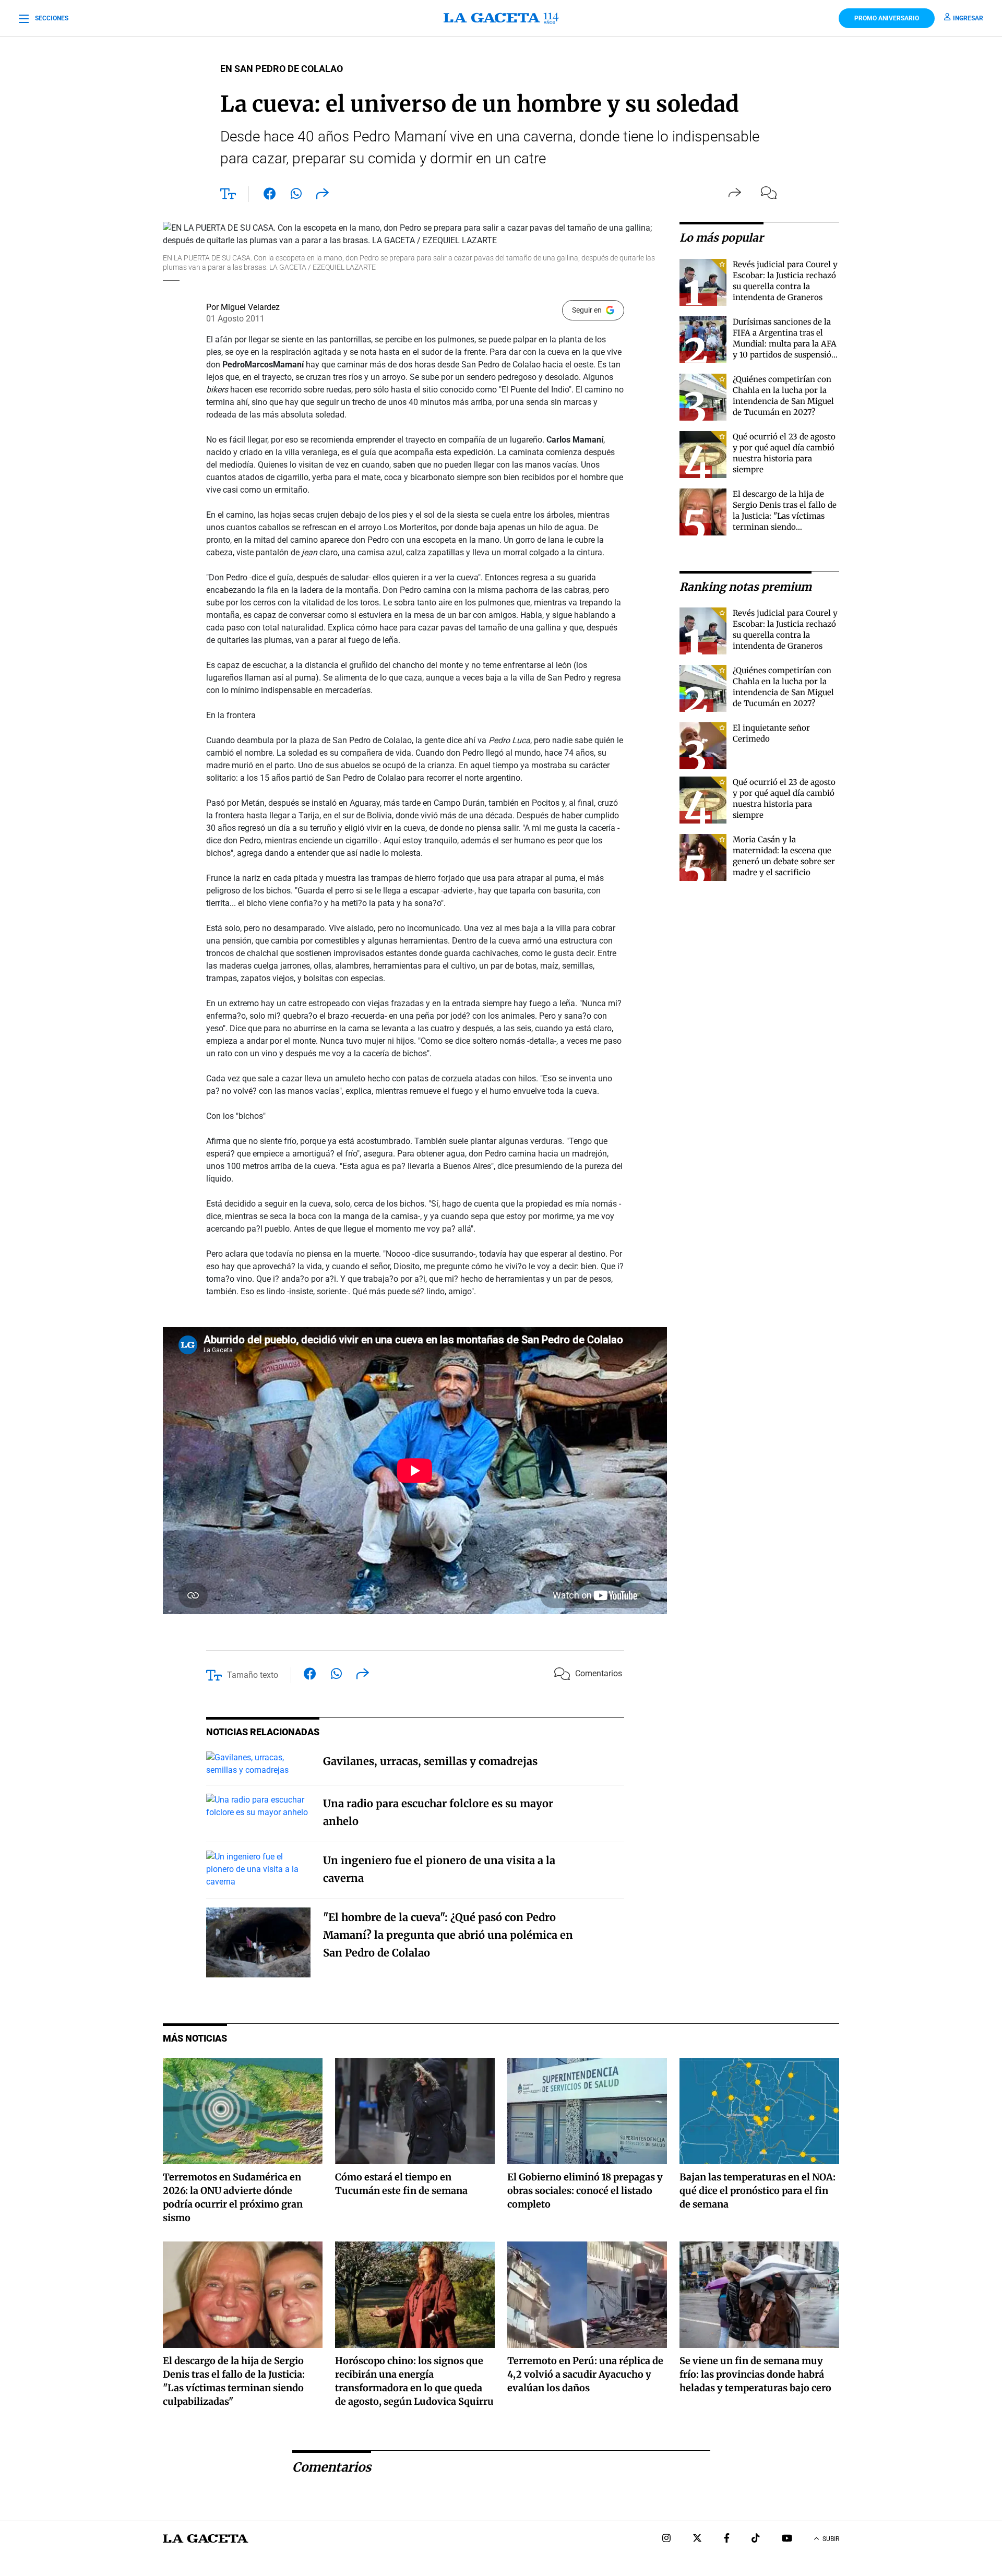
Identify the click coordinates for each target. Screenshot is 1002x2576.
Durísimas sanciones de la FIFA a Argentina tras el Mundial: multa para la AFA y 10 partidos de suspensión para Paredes (785, 344)
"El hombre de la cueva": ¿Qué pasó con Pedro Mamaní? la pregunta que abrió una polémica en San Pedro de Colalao (448, 1935)
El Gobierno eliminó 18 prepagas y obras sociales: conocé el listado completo (585, 2191)
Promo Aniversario (887, 18)
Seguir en (587, 310)
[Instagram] (666, 2539)
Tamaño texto (253, 1675)
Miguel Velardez (250, 307)
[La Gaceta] (501, 18)
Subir (831, 2539)
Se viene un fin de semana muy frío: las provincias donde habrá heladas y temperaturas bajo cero (755, 2374)
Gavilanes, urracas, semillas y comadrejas (430, 1761)
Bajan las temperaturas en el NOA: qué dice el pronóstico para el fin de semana (758, 2191)
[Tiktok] (756, 2539)
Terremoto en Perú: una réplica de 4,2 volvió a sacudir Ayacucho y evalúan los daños (585, 2374)
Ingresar (968, 18)
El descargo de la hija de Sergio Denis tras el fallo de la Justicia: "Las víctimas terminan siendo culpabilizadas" (785, 516)
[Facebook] (727, 2539)
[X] (697, 2539)
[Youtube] (787, 2539)
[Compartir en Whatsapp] (296, 196)
